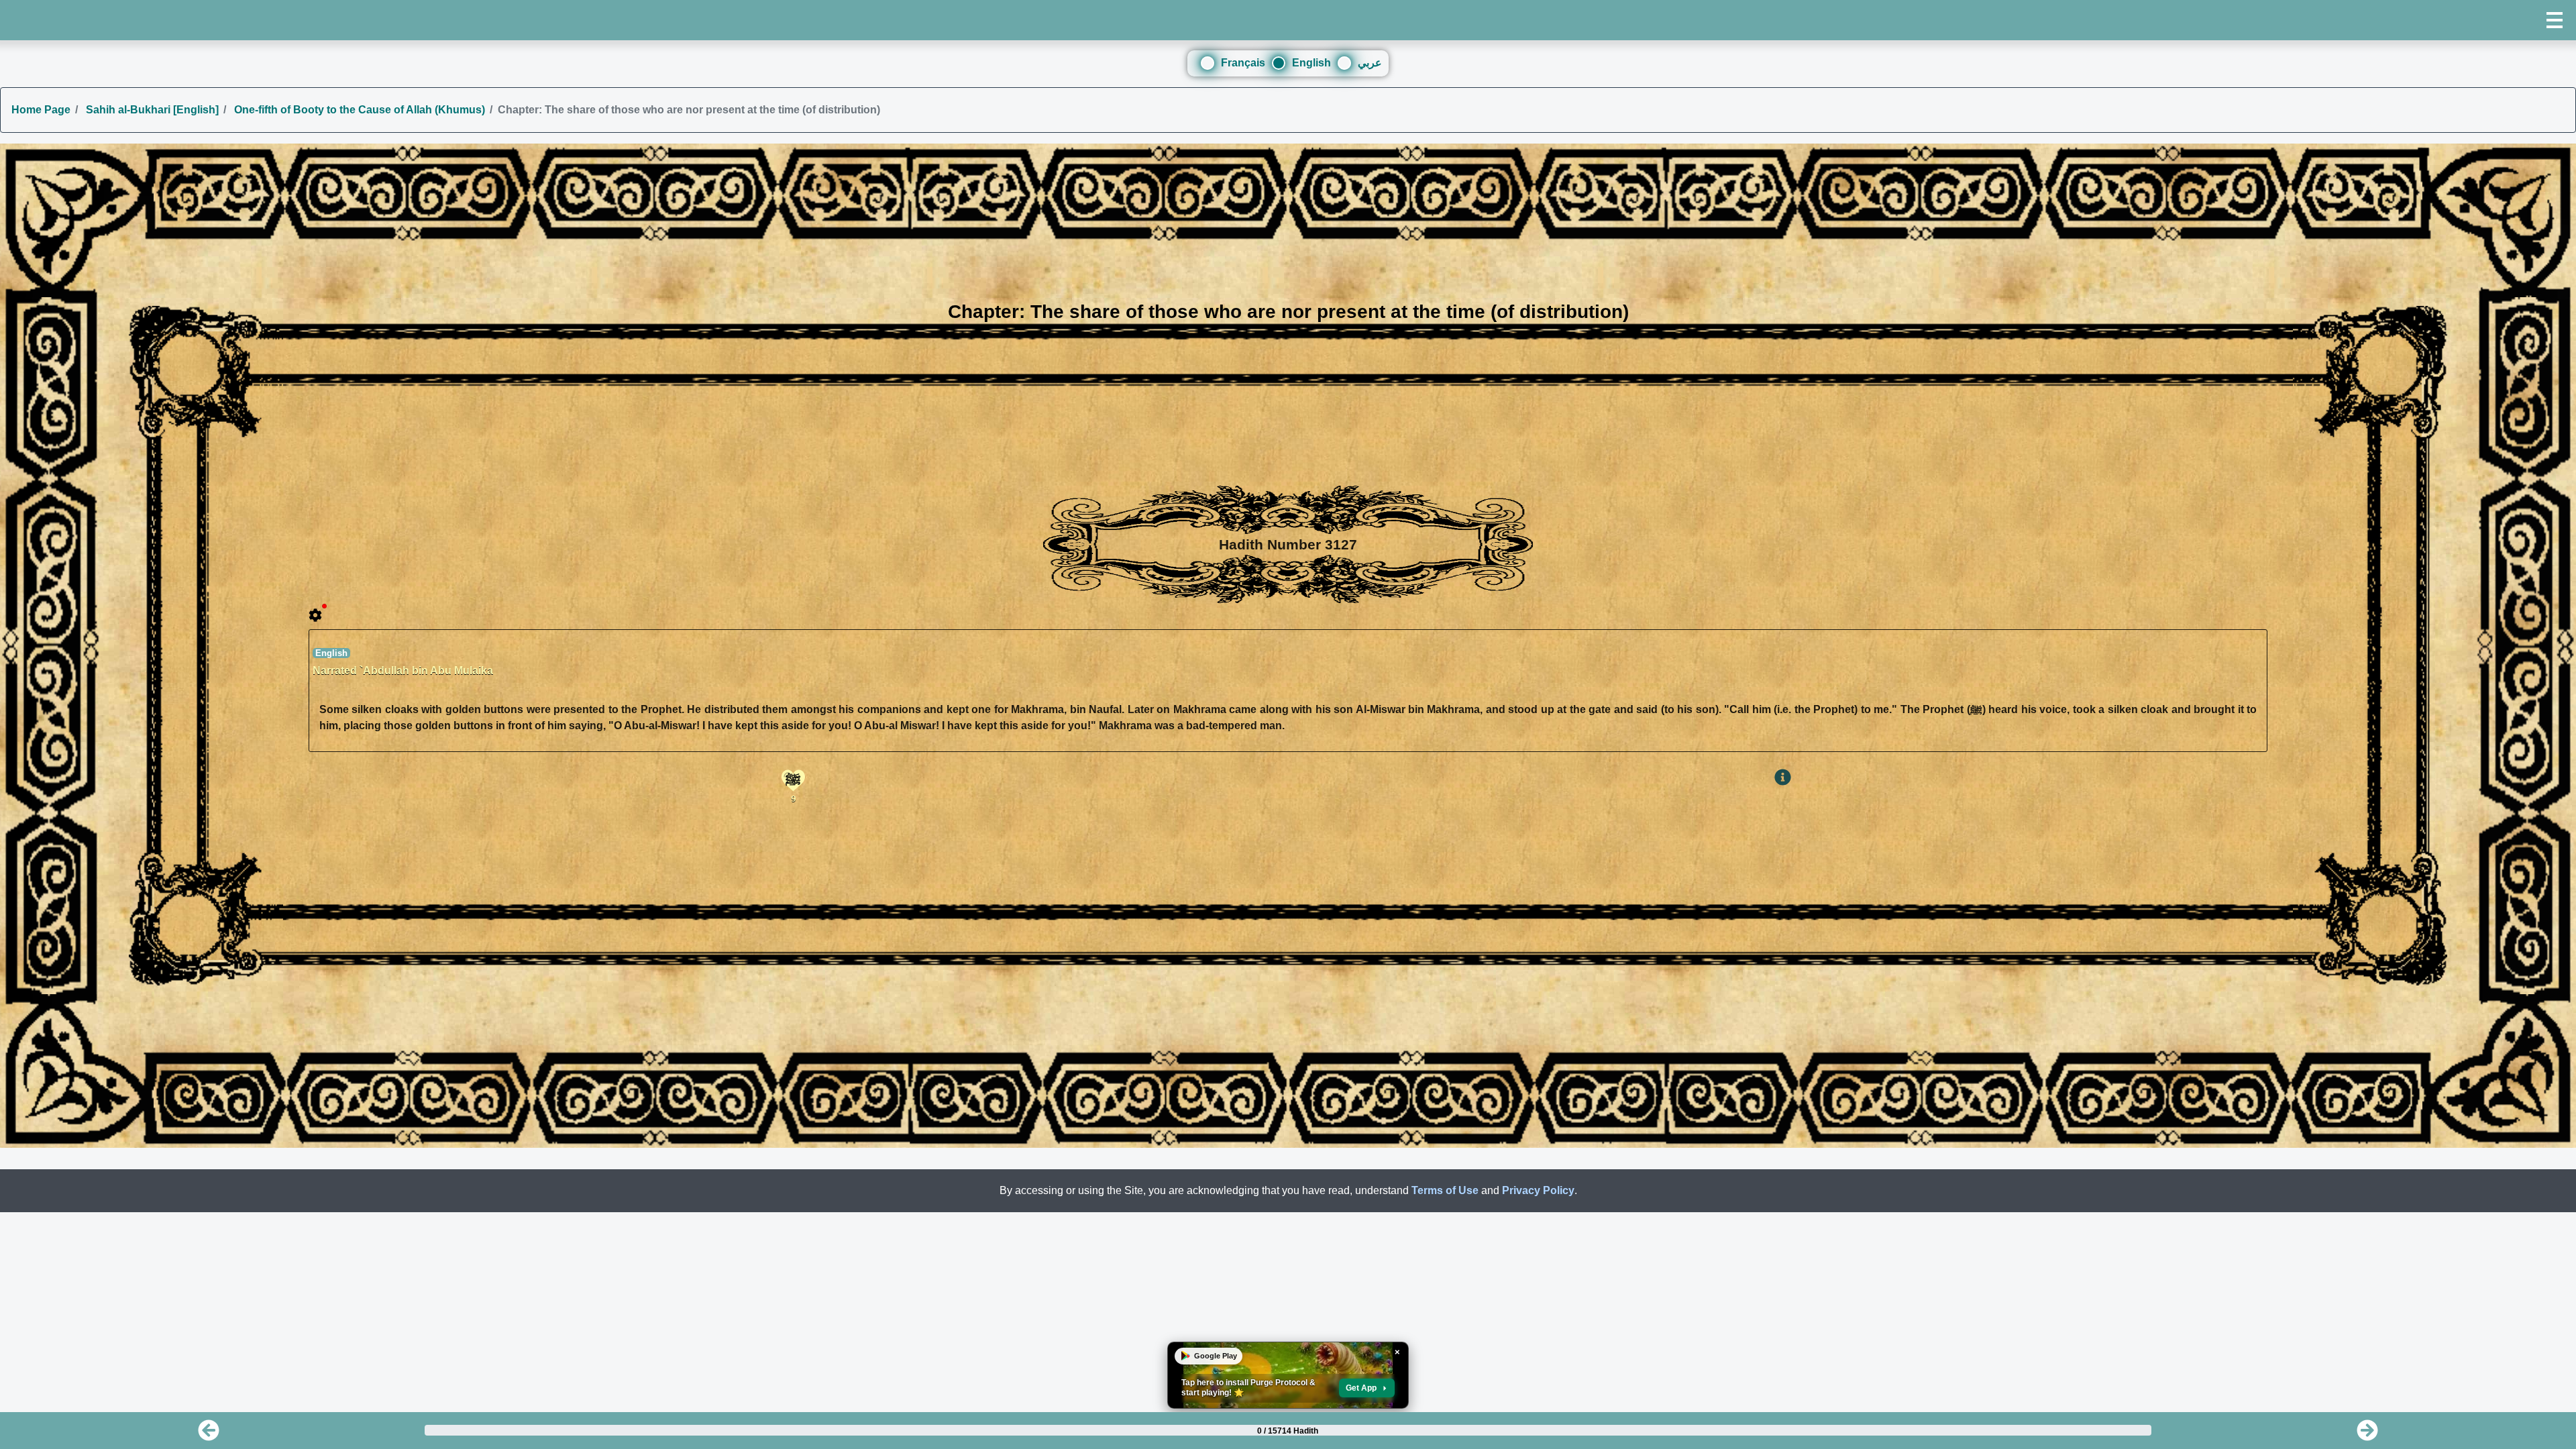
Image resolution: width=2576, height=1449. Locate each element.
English (1311, 63)
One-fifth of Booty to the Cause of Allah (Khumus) (358, 110)
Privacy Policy (1538, 1190)
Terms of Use (1445, 1190)
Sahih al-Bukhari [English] (151, 110)
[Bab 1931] (209, 1435)
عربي (1370, 63)
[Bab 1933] (2367, 1435)
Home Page (41, 110)
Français (1243, 63)
